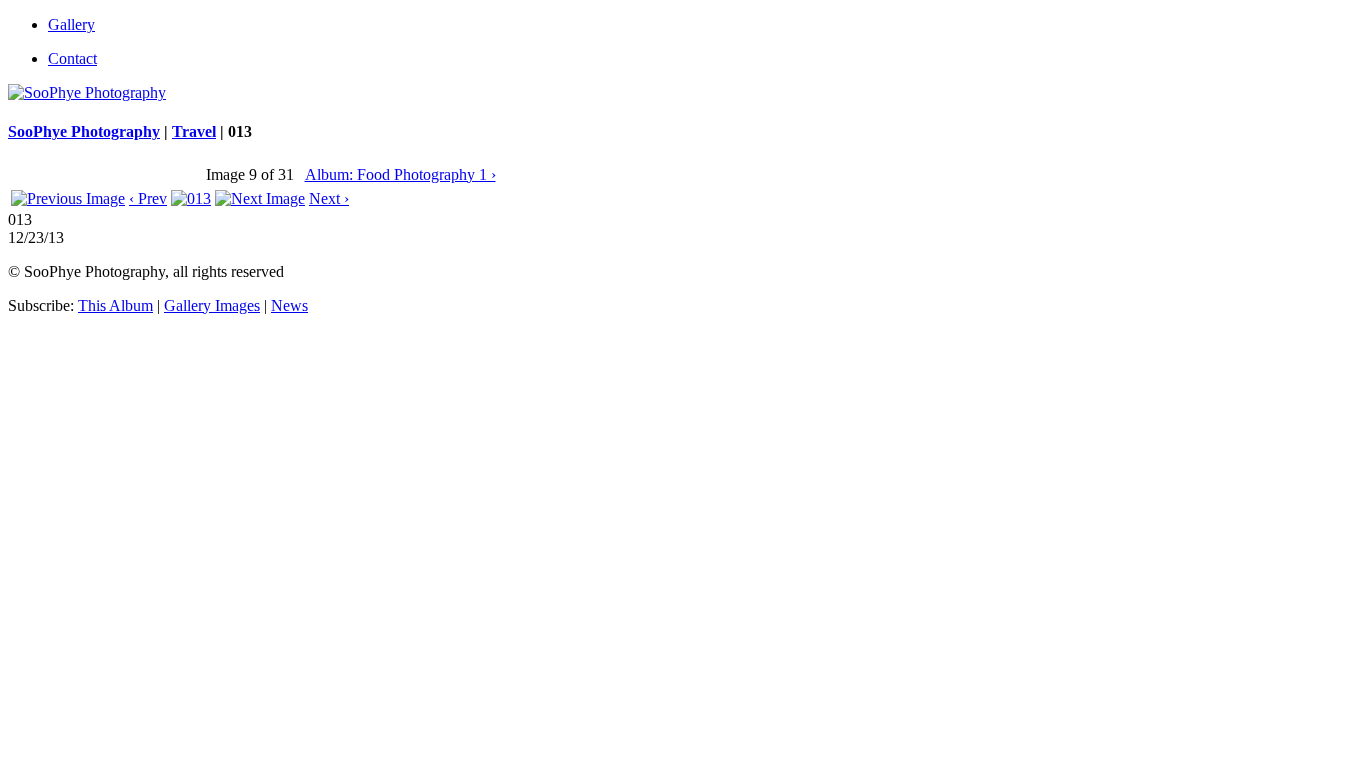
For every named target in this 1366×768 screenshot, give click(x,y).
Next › (329, 198)
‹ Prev (148, 198)
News (289, 305)
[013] (191, 198)
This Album (115, 305)
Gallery (71, 24)
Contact (72, 58)
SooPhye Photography (84, 131)
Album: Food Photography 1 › (400, 174)
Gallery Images (212, 305)
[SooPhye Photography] (87, 92)
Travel (194, 131)
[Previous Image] (68, 198)
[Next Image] (260, 198)
